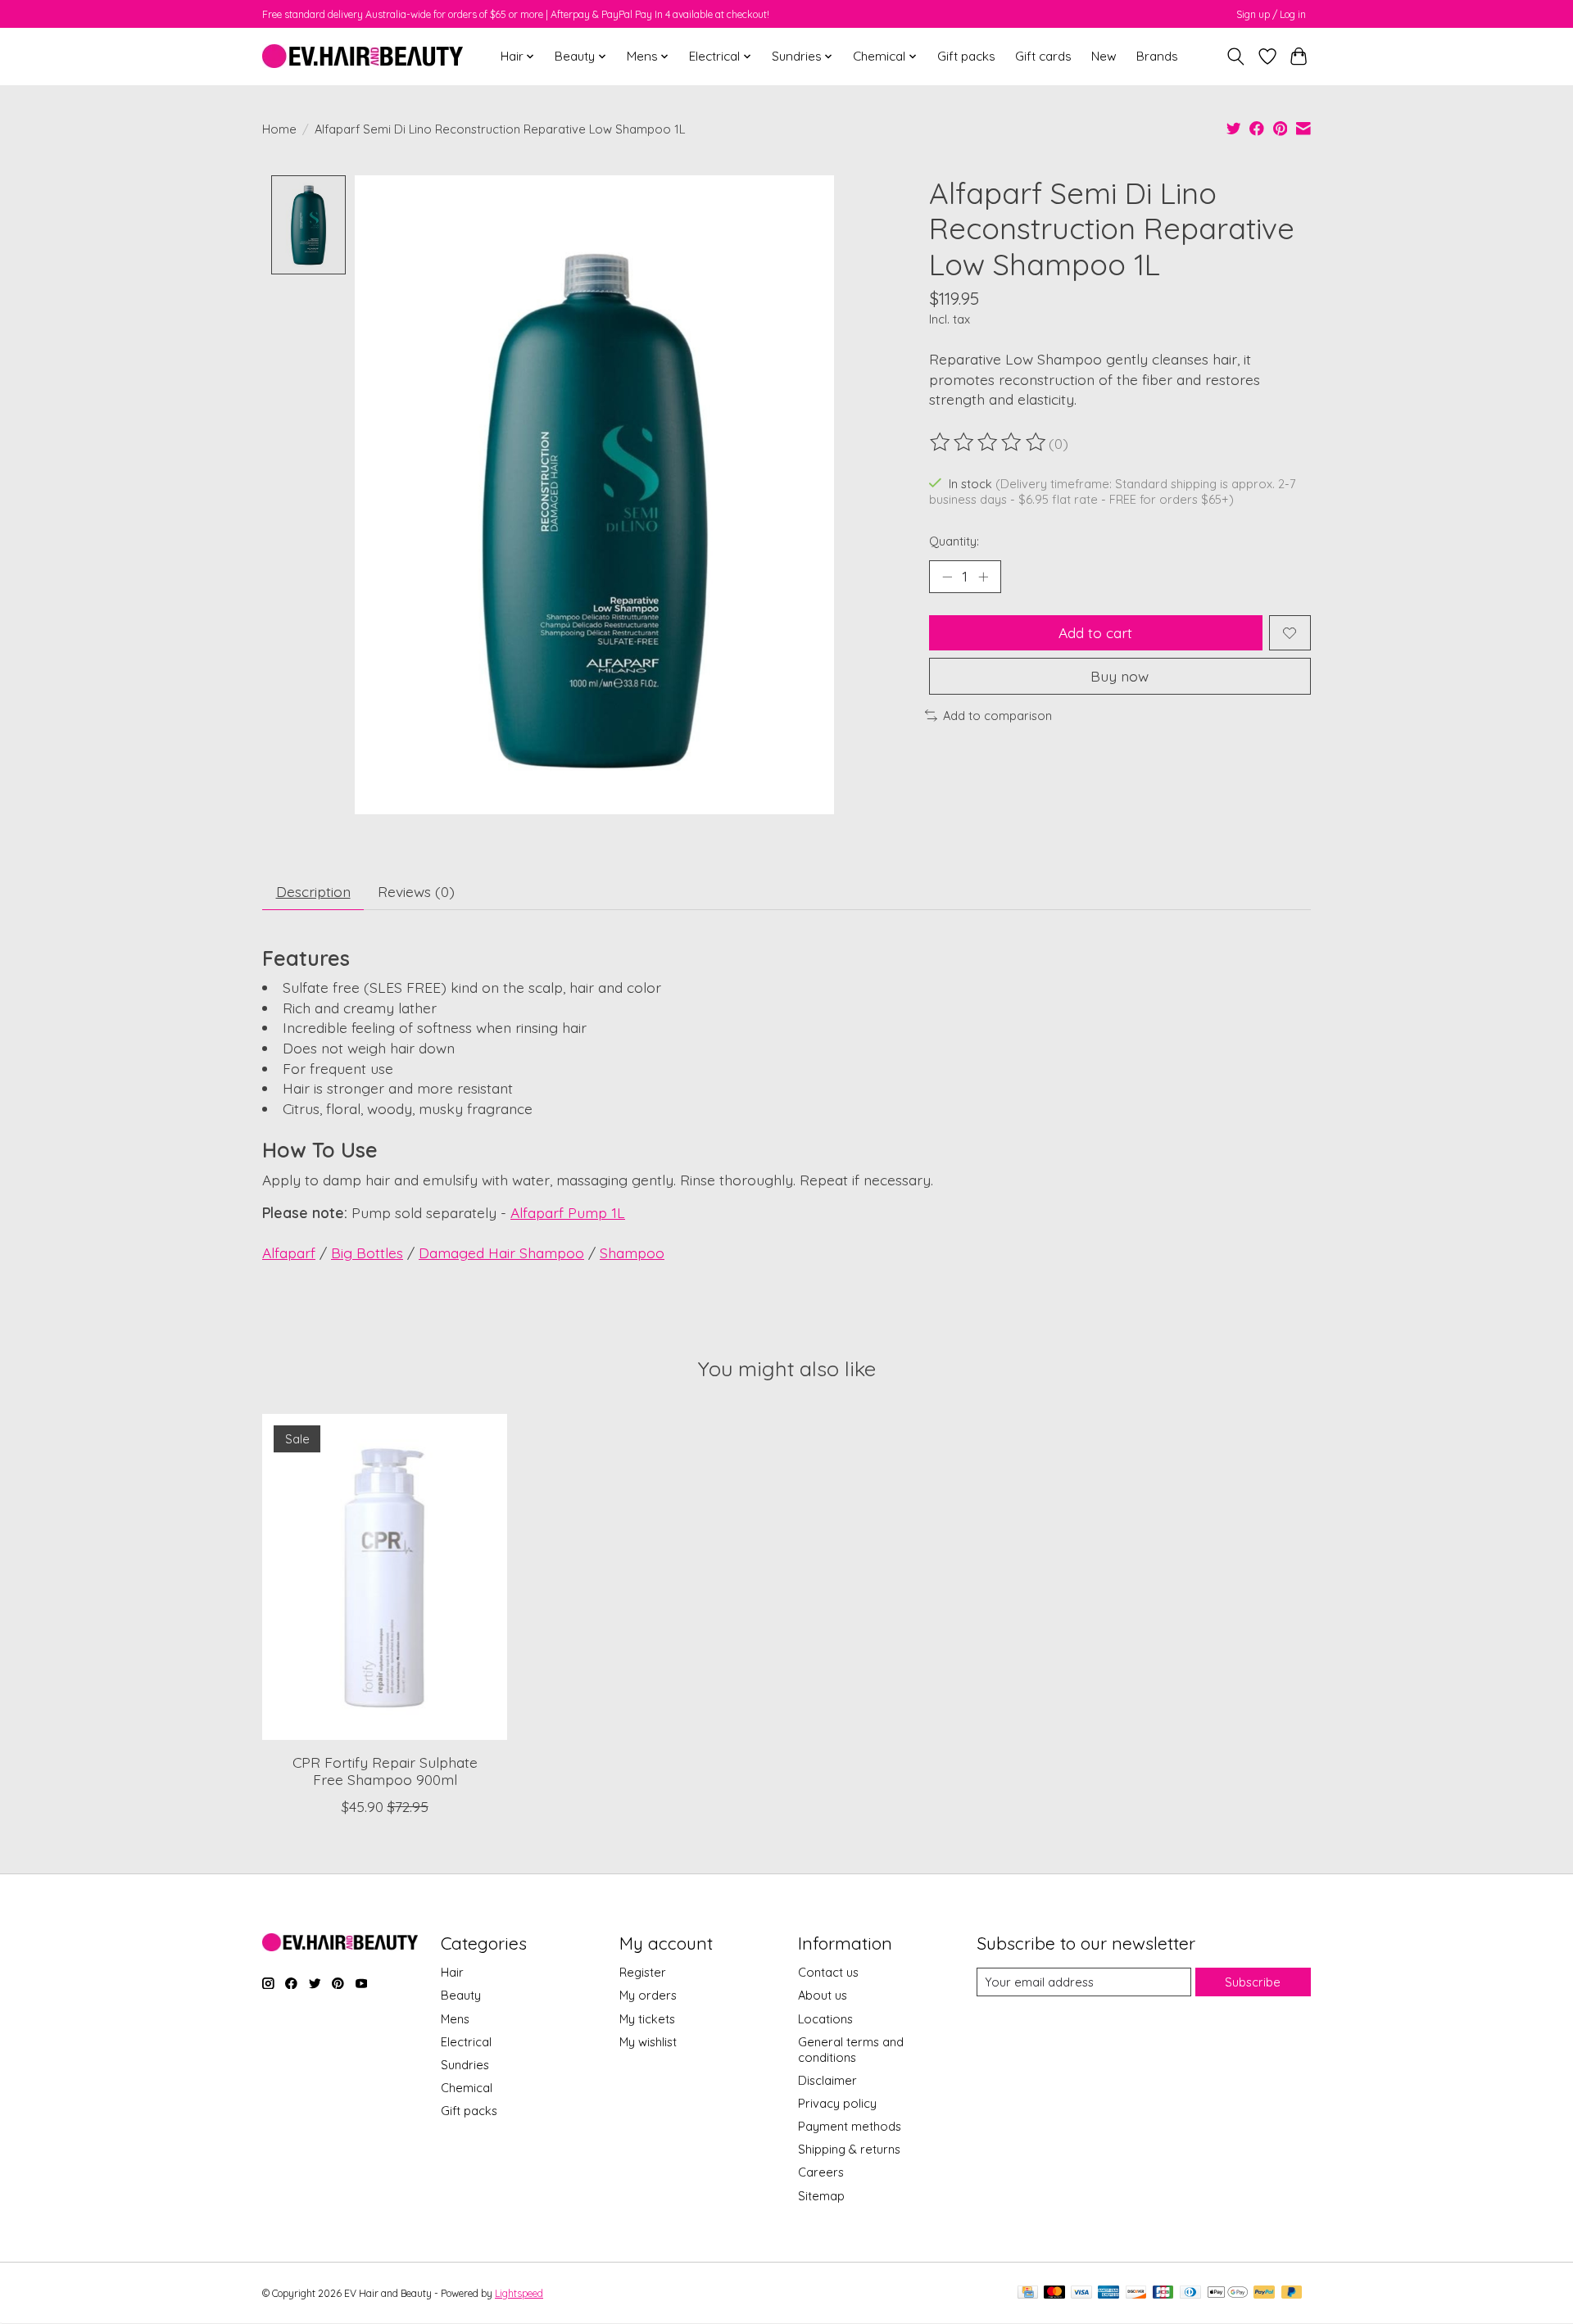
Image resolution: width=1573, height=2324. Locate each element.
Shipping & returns (849, 2149)
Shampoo (632, 1253)
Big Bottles (367, 1253)
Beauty (461, 1995)
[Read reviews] (989, 442)
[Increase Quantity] (983, 577)
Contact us (828, 1972)
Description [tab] (313, 891)
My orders (648, 1995)
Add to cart (1095, 632)
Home (279, 129)
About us (823, 1995)
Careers (821, 2172)
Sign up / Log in (1271, 14)
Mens (455, 2019)
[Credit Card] (1028, 2293)
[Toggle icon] (1236, 57)
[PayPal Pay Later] (1292, 2293)
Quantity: (954, 541)
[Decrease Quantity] (947, 577)
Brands (1157, 56)
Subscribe (1253, 1982)
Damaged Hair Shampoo (501, 1253)
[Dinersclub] (1190, 2293)
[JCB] (1163, 2293)
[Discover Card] (1136, 2293)
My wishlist (648, 2042)
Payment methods (850, 2126)
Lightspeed (519, 2293)
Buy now (1120, 676)
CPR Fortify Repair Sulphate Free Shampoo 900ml (385, 1770)
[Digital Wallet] (1228, 2293)
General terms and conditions (851, 2050)
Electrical (466, 2042)
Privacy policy (837, 2103)
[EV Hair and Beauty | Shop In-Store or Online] (363, 56)
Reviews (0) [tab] (416, 891)
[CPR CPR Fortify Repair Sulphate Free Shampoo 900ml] (385, 1577)
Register (643, 1972)
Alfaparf (289, 1253)
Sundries (465, 2065)
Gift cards (1043, 56)
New (1104, 56)
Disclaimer (827, 2080)
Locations (825, 2019)
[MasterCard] (1054, 2293)
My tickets (647, 2019)
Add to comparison (997, 716)
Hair (452, 1972)
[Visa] (1081, 2293)
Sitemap (821, 2196)
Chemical (467, 2088)
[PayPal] (1264, 2293)
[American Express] (1108, 2293)
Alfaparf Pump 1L (568, 1212)
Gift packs (966, 56)
